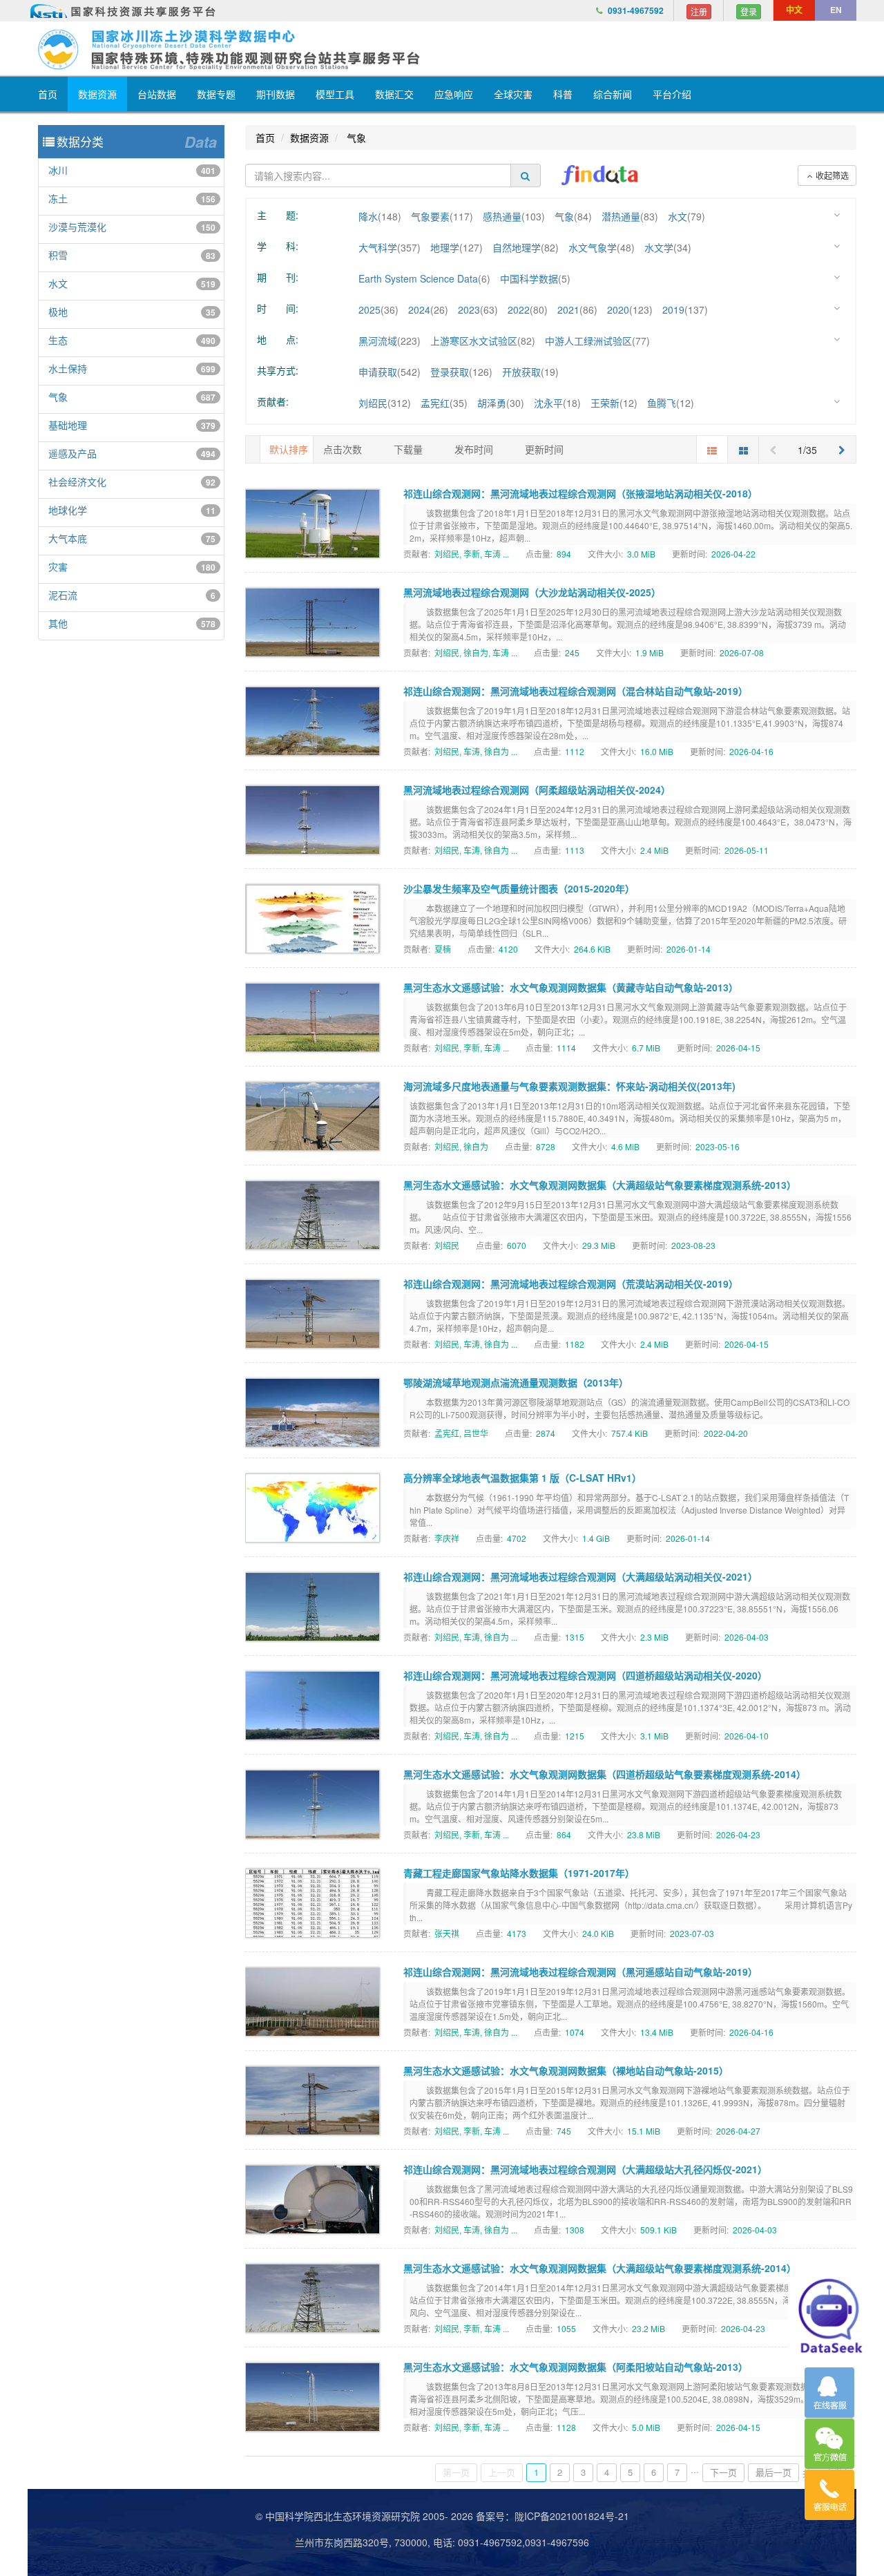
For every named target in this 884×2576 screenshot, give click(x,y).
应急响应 (454, 94)
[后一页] (842, 449)
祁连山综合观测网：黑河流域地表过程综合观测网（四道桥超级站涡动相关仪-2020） (585, 1675)
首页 (48, 94)
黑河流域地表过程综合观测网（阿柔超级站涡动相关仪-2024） (537, 790)
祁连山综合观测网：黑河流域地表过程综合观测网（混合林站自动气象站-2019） (576, 691)
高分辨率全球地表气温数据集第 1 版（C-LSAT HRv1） (522, 1478)
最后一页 (773, 2472)
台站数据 (157, 94)
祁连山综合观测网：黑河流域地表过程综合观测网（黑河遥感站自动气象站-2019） (580, 1972)
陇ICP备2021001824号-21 (572, 2516)
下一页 (723, 2472)
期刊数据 (276, 94)
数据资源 (97, 94)
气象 (355, 137)
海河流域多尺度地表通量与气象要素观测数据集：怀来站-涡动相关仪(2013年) (569, 1086)
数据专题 (216, 94)
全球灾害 (513, 94)
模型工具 (335, 94)
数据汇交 (394, 94)
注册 (699, 11)
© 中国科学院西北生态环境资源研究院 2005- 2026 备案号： (385, 2516)
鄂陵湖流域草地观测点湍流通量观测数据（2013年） (516, 1382)
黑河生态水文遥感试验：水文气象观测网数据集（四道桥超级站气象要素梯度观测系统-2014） (605, 1774)
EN (836, 10)
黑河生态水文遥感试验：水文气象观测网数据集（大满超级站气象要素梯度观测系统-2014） (600, 2268)
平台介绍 (672, 94)
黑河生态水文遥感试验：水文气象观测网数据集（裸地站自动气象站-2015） (566, 2070)
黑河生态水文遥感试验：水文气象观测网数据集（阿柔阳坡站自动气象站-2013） (576, 2367)
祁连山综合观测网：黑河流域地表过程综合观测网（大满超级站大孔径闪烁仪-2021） (585, 2169)
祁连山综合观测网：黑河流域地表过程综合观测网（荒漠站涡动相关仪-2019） (571, 1284)
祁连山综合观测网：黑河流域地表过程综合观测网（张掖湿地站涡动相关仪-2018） (580, 493)
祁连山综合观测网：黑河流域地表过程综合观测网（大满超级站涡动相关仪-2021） (580, 1576)
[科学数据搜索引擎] (599, 175)
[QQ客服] (829, 2393)
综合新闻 (613, 94)
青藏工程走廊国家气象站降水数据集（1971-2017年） (519, 1873)
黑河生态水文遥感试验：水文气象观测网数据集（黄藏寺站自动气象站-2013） (571, 987)
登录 (749, 11)
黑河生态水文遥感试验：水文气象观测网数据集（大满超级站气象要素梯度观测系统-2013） (600, 1185)
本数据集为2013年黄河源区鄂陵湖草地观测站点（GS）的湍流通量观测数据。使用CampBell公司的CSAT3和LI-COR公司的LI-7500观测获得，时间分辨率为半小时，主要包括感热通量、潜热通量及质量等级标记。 (630, 1408)
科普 (563, 94)
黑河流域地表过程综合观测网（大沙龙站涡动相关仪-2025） (532, 592)
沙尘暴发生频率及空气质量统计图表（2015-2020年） (519, 888)
